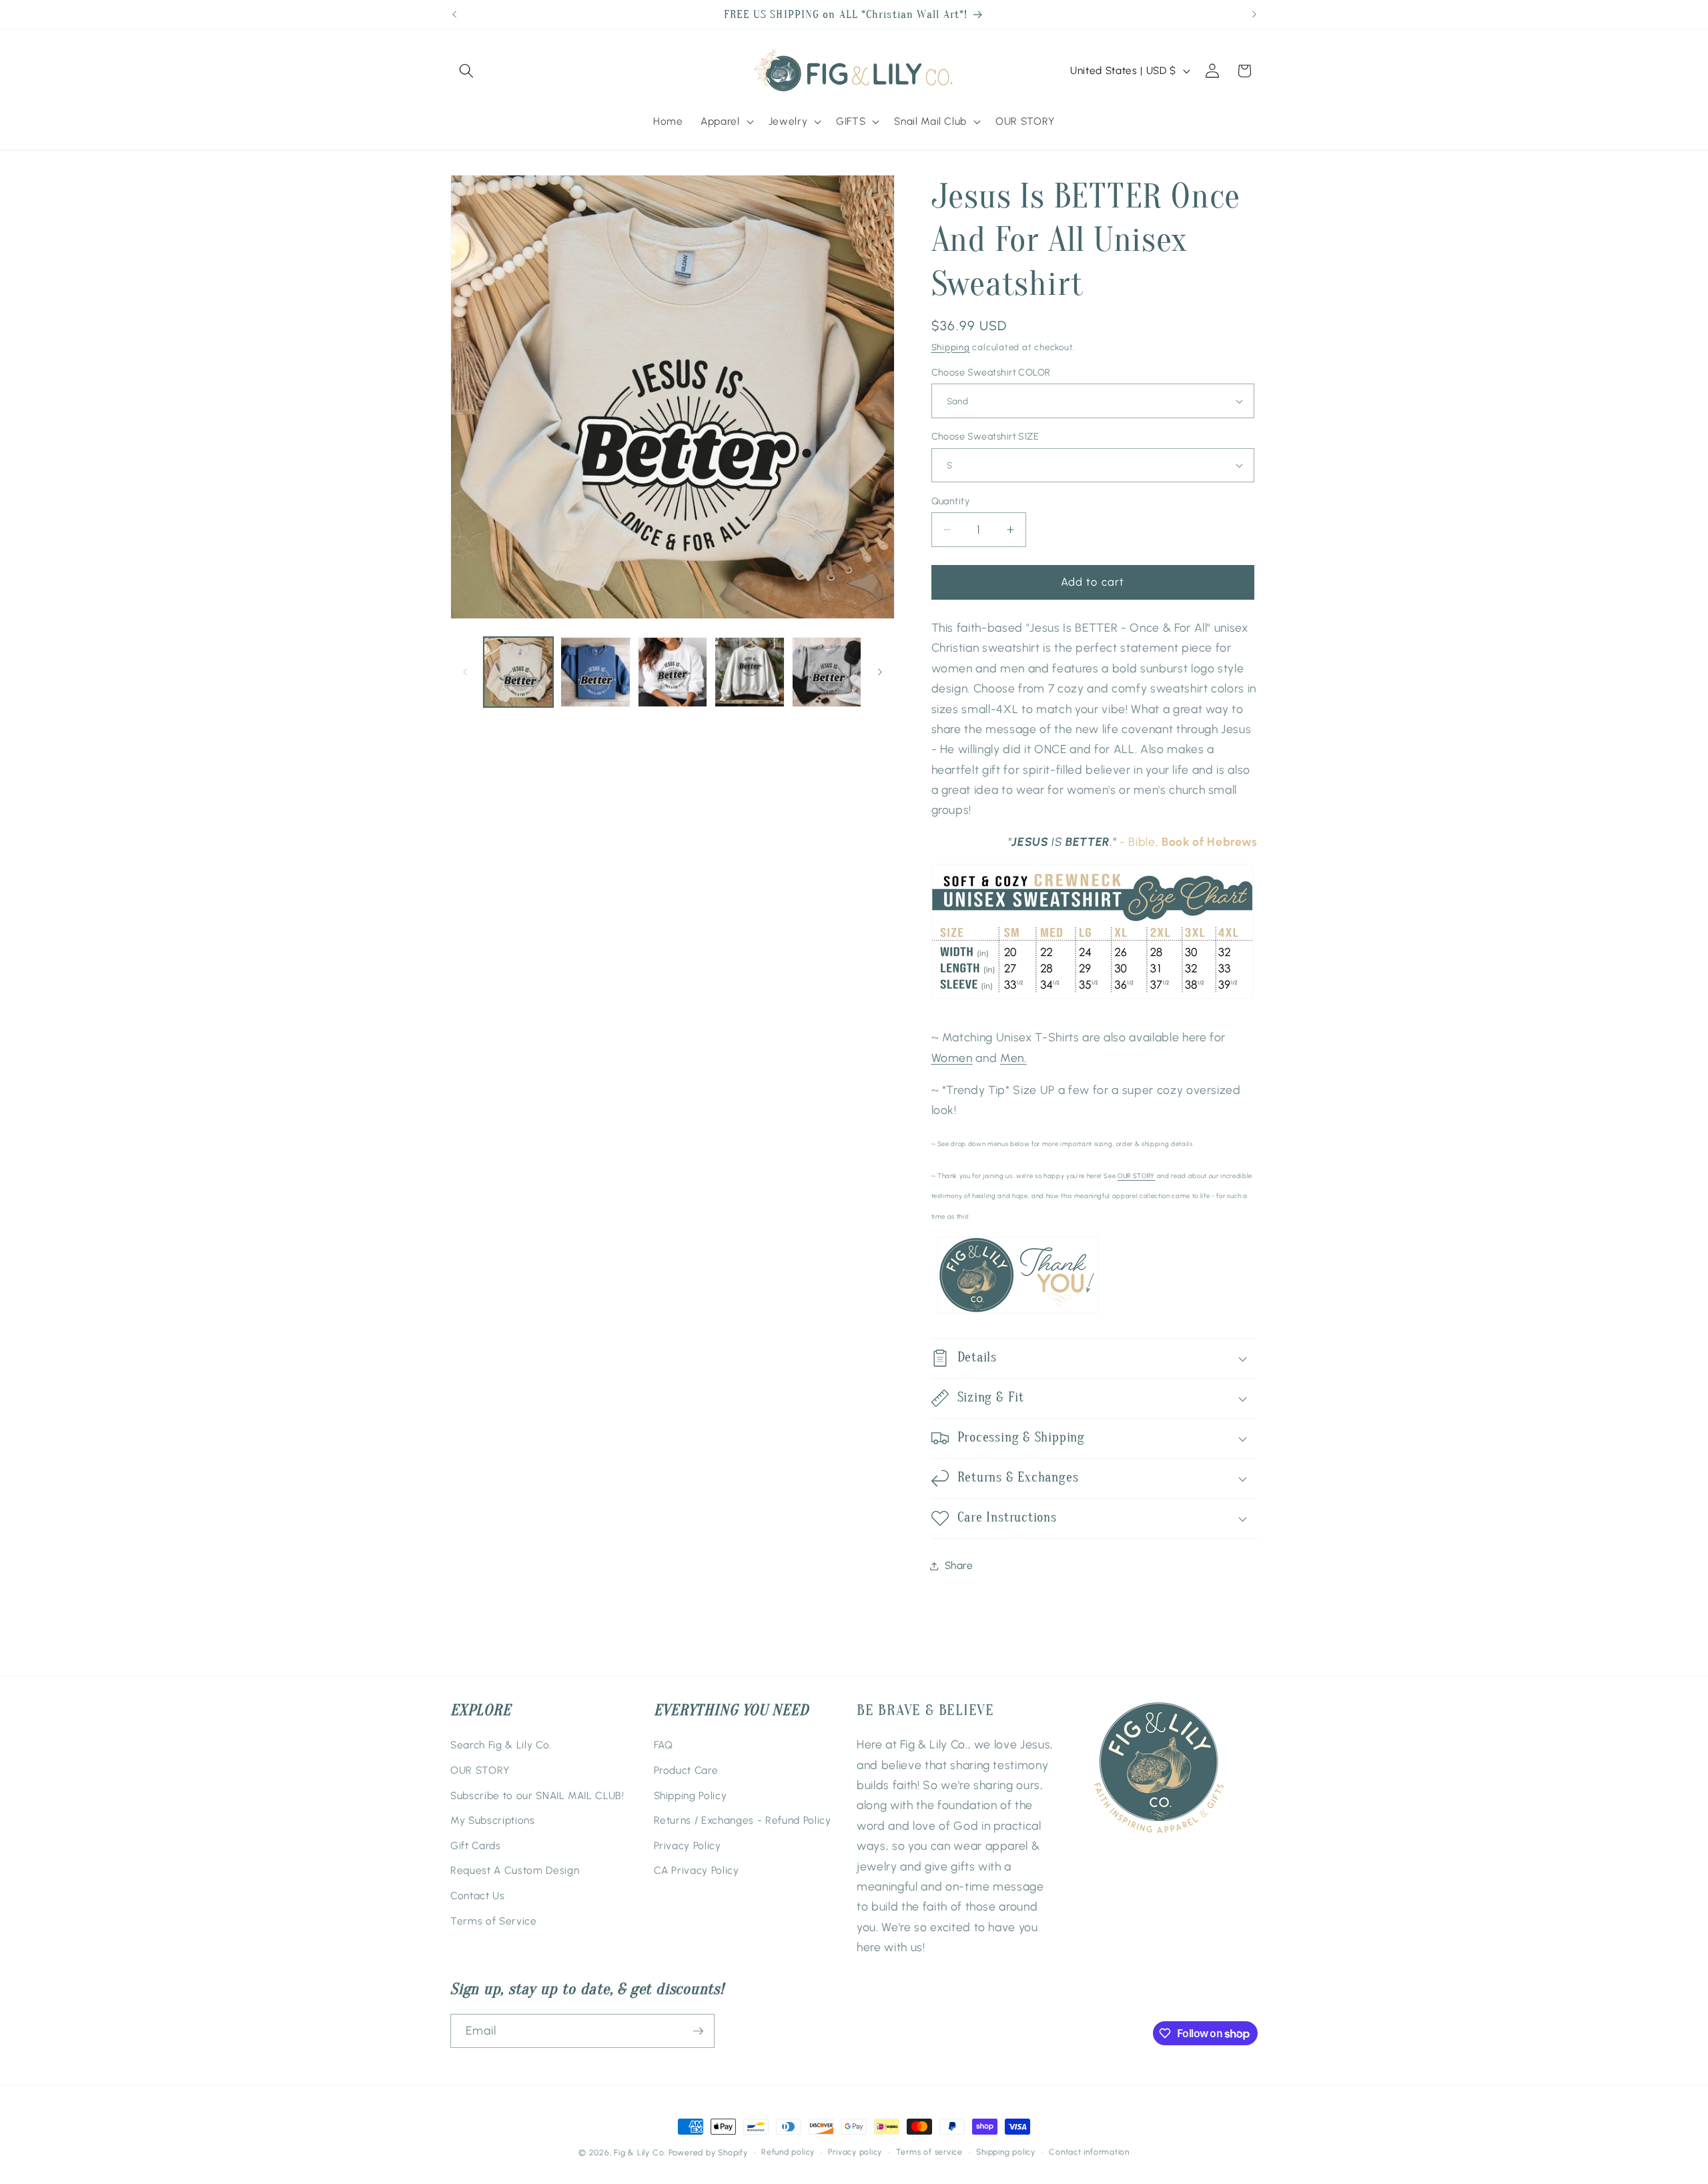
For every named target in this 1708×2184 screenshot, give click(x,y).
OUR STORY (1136, 1176)
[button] (466, 71)
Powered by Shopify (708, 2153)
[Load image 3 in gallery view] (673, 672)
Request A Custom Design (515, 1870)
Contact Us (478, 1895)
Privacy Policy (688, 1845)
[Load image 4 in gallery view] (750, 672)
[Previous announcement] (454, 15)
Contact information (1089, 2152)
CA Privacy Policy (697, 1870)
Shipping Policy (691, 1795)
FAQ (664, 1745)
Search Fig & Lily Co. (501, 1745)
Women (952, 1058)
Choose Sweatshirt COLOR (991, 372)
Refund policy (788, 2152)
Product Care (686, 1770)
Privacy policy (855, 2152)
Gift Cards (476, 1845)
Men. (1013, 1058)
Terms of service (929, 2152)
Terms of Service (494, 1921)
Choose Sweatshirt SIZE (985, 436)
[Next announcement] (1254, 15)
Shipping (951, 347)
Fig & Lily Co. (640, 2153)
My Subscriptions (493, 1820)
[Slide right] (880, 672)
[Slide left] (465, 672)
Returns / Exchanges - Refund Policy (743, 1820)
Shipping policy (1006, 2152)
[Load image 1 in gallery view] (519, 672)
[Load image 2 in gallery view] (595, 672)
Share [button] (959, 1565)
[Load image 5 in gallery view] (827, 672)
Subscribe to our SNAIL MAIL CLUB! (537, 1795)
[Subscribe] (698, 2031)
